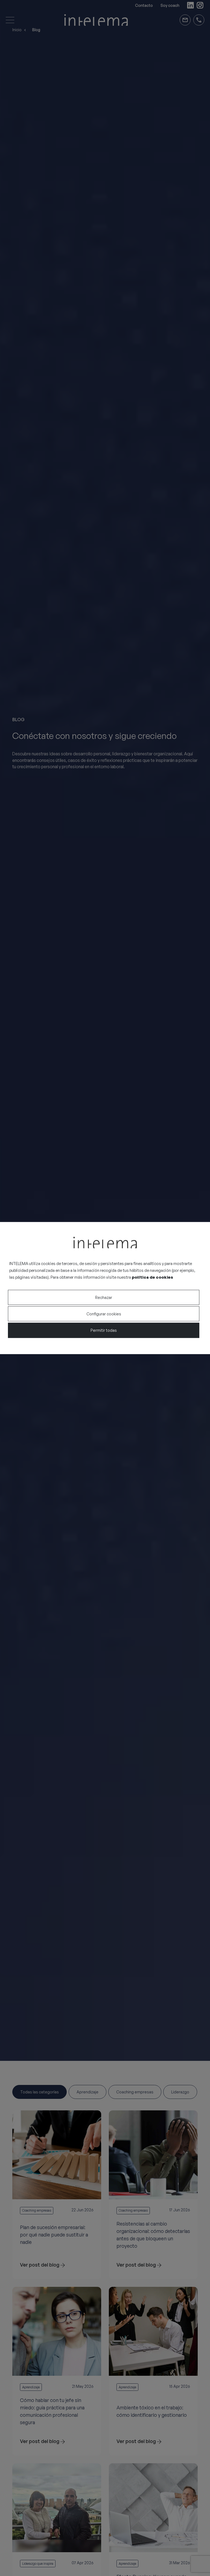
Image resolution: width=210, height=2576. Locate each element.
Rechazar (104, 1297)
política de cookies (152, 1277)
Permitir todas (104, 1330)
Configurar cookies (104, 1314)
